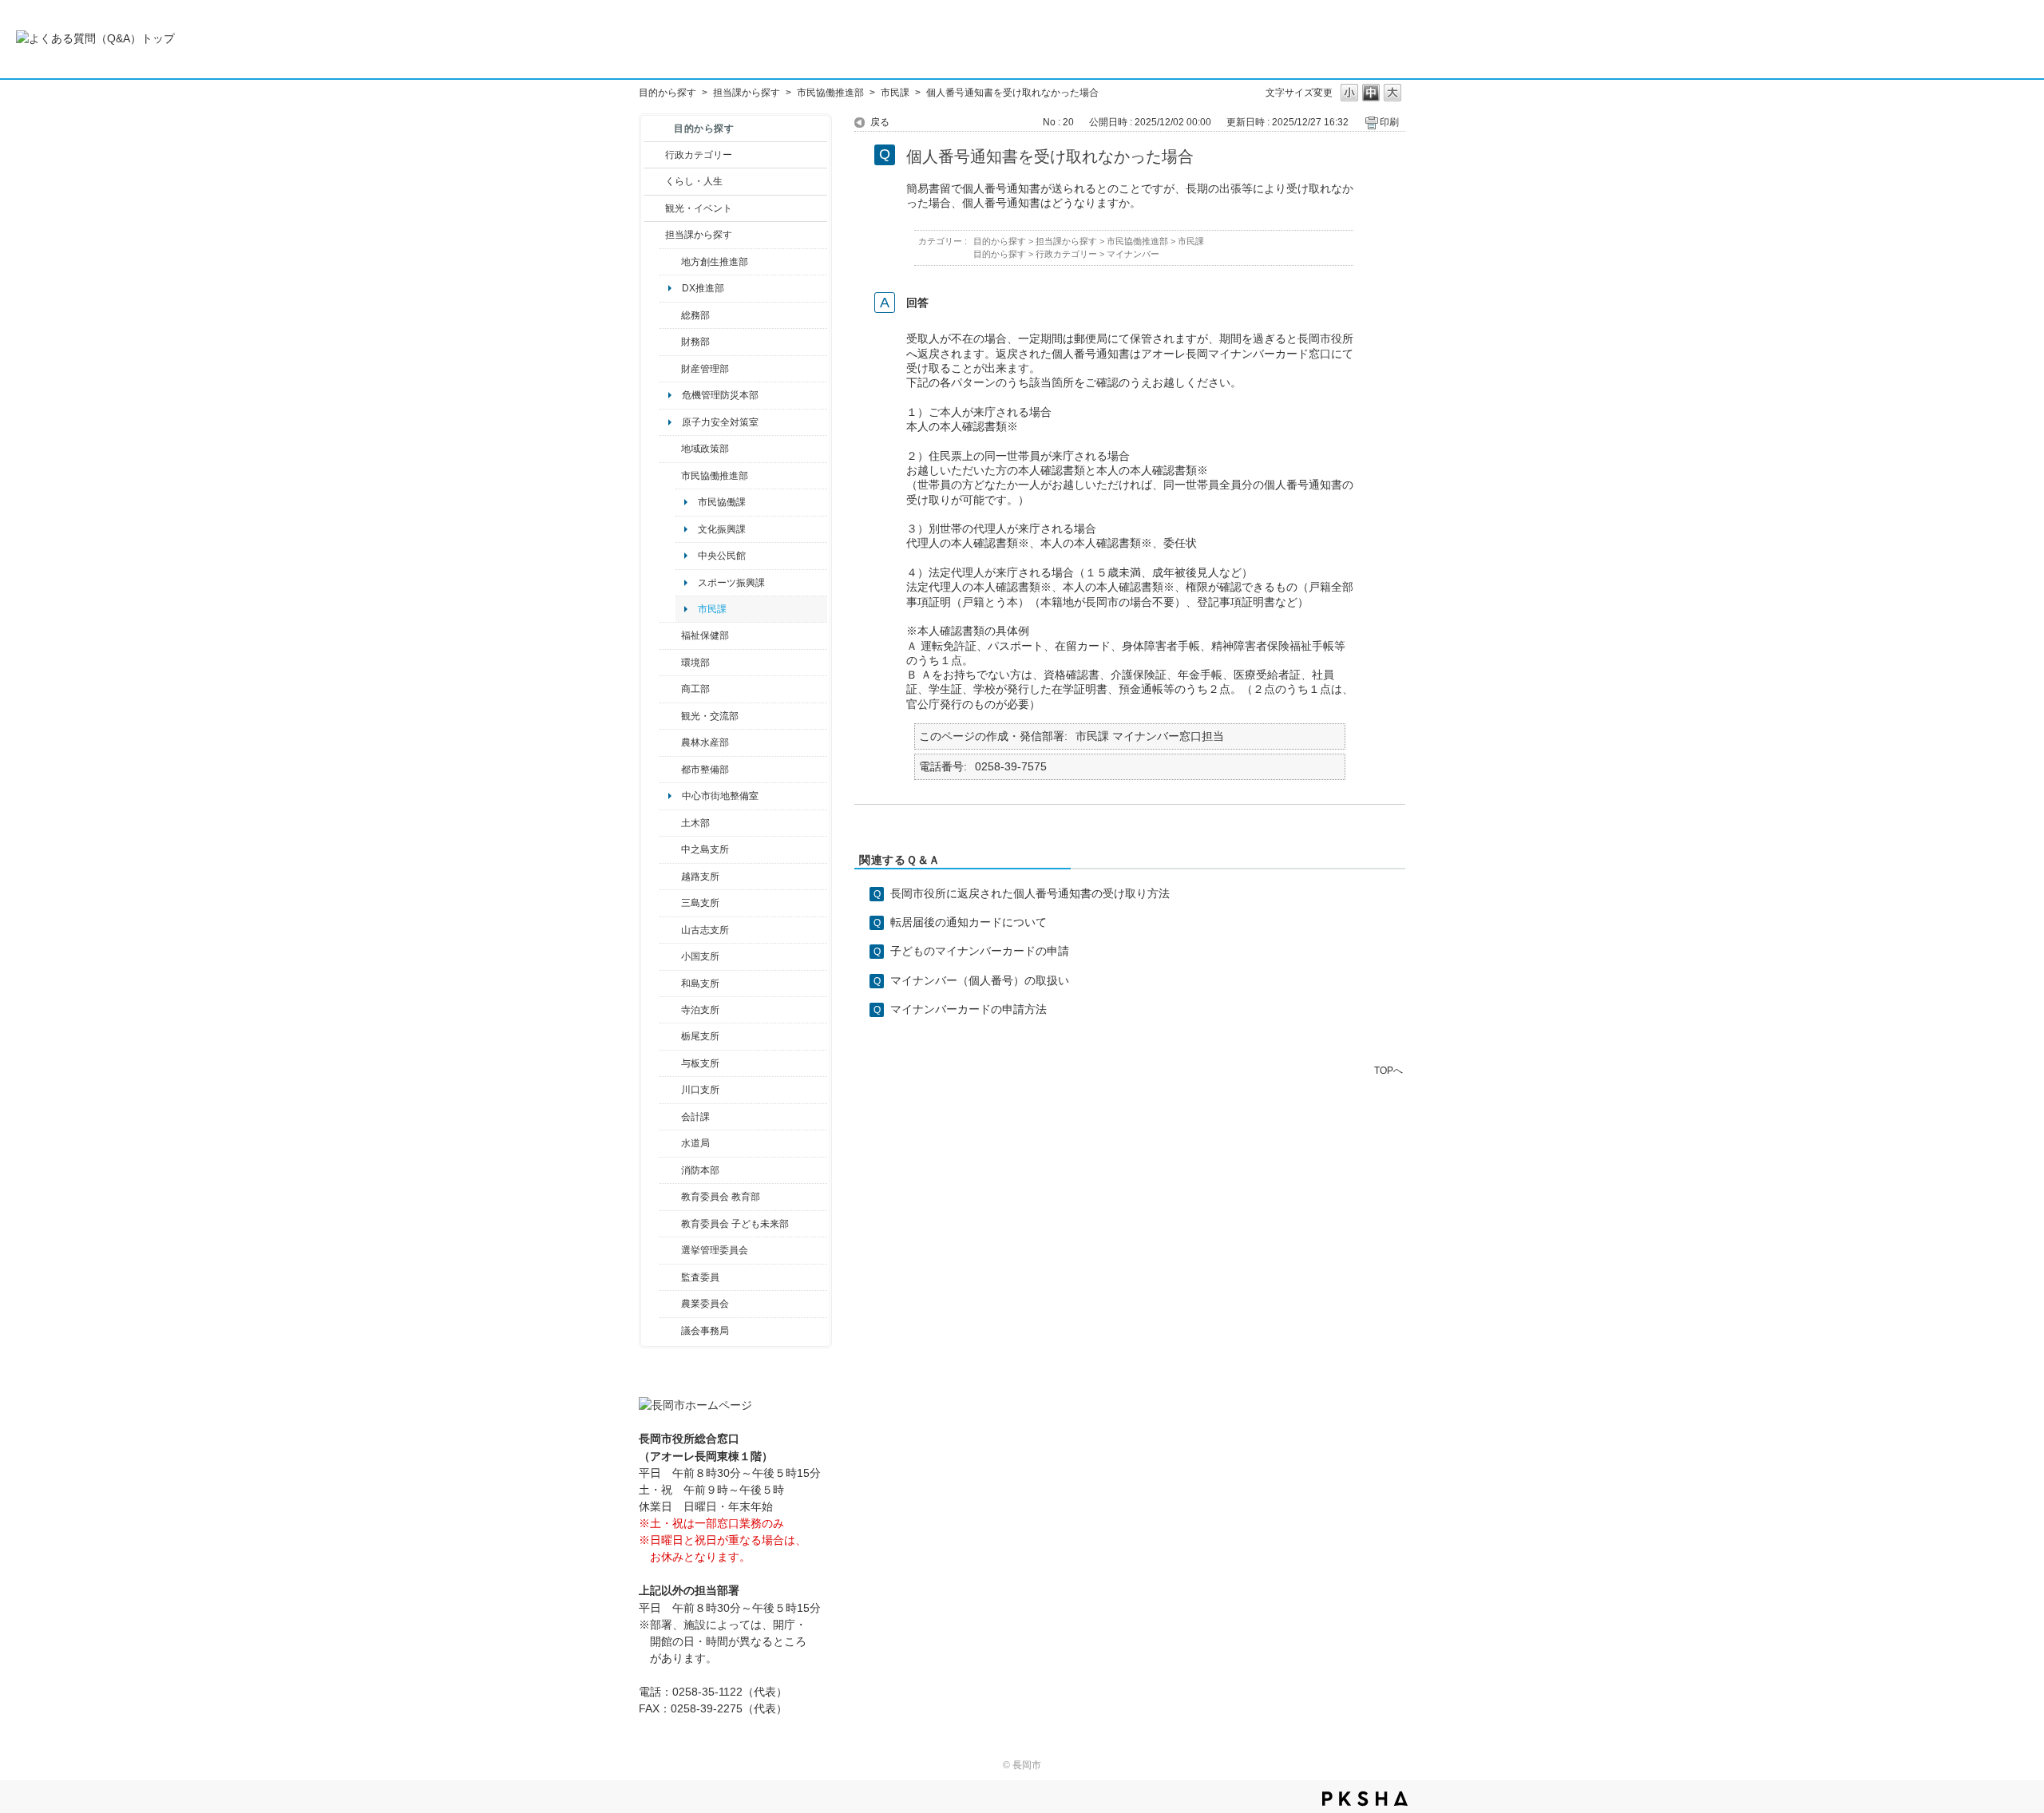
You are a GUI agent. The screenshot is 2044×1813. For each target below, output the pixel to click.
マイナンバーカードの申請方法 (969, 1009)
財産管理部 (705, 369)
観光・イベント (699, 208)
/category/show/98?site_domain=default (670, 930)
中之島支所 (705, 849)
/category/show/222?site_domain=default (670, 1304)
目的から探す (667, 93)
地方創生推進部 (715, 262)
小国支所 (700, 956)
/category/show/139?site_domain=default (670, 984)
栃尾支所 (700, 1036)
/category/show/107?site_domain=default (670, 849)
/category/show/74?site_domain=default (670, 956)
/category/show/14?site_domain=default (670, 635)
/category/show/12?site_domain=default (654, 181)
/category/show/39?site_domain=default (670, 1197)
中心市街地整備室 (720, 796)
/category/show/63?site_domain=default (670, 1010)
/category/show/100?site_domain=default (670, 262)
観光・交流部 (710, 716)
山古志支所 (705, 930)
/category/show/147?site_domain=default (670, 1143)
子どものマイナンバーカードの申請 (980, 951)
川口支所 (700, 1090)
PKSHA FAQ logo (1365, 1799)
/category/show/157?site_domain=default (670, 1331)
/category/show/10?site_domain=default (670, 315)
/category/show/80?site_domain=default (670, 1036)
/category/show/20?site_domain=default (670, 716)
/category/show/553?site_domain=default (670, 369)
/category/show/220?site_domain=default (670, 1277)
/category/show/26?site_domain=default (670, 476)
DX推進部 (703, 288)
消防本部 (700, 1170)
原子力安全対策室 (720, 422)
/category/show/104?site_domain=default (670, 449)
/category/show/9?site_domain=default (654, 235)
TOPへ (1388, 1070)
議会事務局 (705, 1331)
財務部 (695, 342)
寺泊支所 (700, 1010)
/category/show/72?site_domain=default (670, 342)
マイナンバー (1133, 254)
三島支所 (700, 903)
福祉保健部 (705, 635)
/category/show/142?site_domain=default (670, 877)
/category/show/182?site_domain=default (670, 770)
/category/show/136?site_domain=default (670, 1063)
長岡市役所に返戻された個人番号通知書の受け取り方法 (1030, 893)
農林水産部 (705, 742)
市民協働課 (722, 502)
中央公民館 (722, 556)
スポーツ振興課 (731, 583)
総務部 (695, 315)
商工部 (695, 689)
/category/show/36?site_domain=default (670, 689)
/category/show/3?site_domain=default (654, 155)
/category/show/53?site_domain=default (670, 903)
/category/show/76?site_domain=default (670, 742)
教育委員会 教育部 (721, 1197)
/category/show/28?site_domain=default (670, 823)
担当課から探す (747, 93)
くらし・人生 (694, 181)
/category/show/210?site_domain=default (670, 1117)
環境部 (695, 663)
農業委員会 (705, 1304)
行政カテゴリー (699, 155)
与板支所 (700, 1063)
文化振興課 (722, 529)
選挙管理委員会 (715, 1250)
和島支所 (700, 984)
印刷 (1389, 122)
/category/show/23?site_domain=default (670, 663)
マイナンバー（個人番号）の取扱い (980, 980)
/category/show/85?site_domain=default (670, 1170)
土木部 (695, 823)
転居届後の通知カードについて (969, 922)
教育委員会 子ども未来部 (735, 1224)
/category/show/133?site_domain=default (670, 1090)
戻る (880, 122)
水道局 (695, 1143)
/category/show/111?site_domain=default (670, 1250)
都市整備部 (705, 770)
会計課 (695, 1117)
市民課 (895, 93)
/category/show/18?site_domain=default (654, 208)
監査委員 (700, 1277)
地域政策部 (705, 449)
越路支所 (700, 877)
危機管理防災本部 (720, 395)
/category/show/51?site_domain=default (670, 1224)
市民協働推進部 (830, 93)
